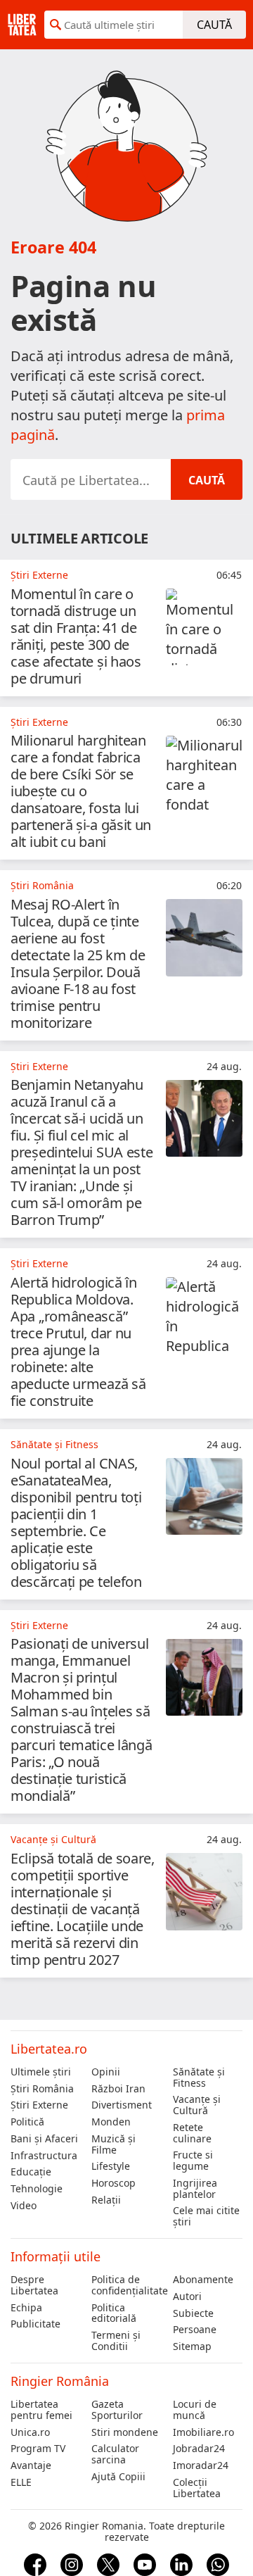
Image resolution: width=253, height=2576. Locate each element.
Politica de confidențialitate (126, 2285)
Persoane (195, 2330)
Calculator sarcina (115, 2454)
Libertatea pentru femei (41, 2410)
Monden (111, 2122)
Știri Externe (39, 2105)
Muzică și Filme (113, 2144)
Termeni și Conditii (116, 2341)
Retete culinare (192, 2133)
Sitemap (192, 2346)
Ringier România (60, 2381)
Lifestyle (111, 2166)
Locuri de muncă (195, 2410)
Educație (31, 2172)
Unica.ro (30, 2432)
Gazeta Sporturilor (117, 2410)
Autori (187, 2297)
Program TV (38, 2449)
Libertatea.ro (49, 2049)
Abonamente (203, 2280)
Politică (27, 2122)
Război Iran (118, 2089)
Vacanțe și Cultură (197, 2105)
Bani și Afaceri (44, 2139)
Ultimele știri (41, 2072)
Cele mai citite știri (206, 2216)
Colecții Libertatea (197, 2488)
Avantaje (31, 2465)
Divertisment (122, 2105)
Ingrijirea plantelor (195, 2189)
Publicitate (35, 2324)
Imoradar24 (201, 2465)
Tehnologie (37, 2189)
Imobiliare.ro (203, 2432)
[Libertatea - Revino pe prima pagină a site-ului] (22, 25)
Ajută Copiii (118, 2477)
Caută (214, 25)
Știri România (42, 2089)
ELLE (21, 2482)
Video (24, 2206)
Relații (106, 2200)
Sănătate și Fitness (199, 2078)
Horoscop (113, 2183)
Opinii (106, 2072)
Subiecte (193, 2313)
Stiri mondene (125, 2432)
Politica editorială (114, 2313)
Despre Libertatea (34, 2285)
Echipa (26, 2308)
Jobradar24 (199, 2449)
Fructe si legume (193, 2161)
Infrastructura (44, 2156)
